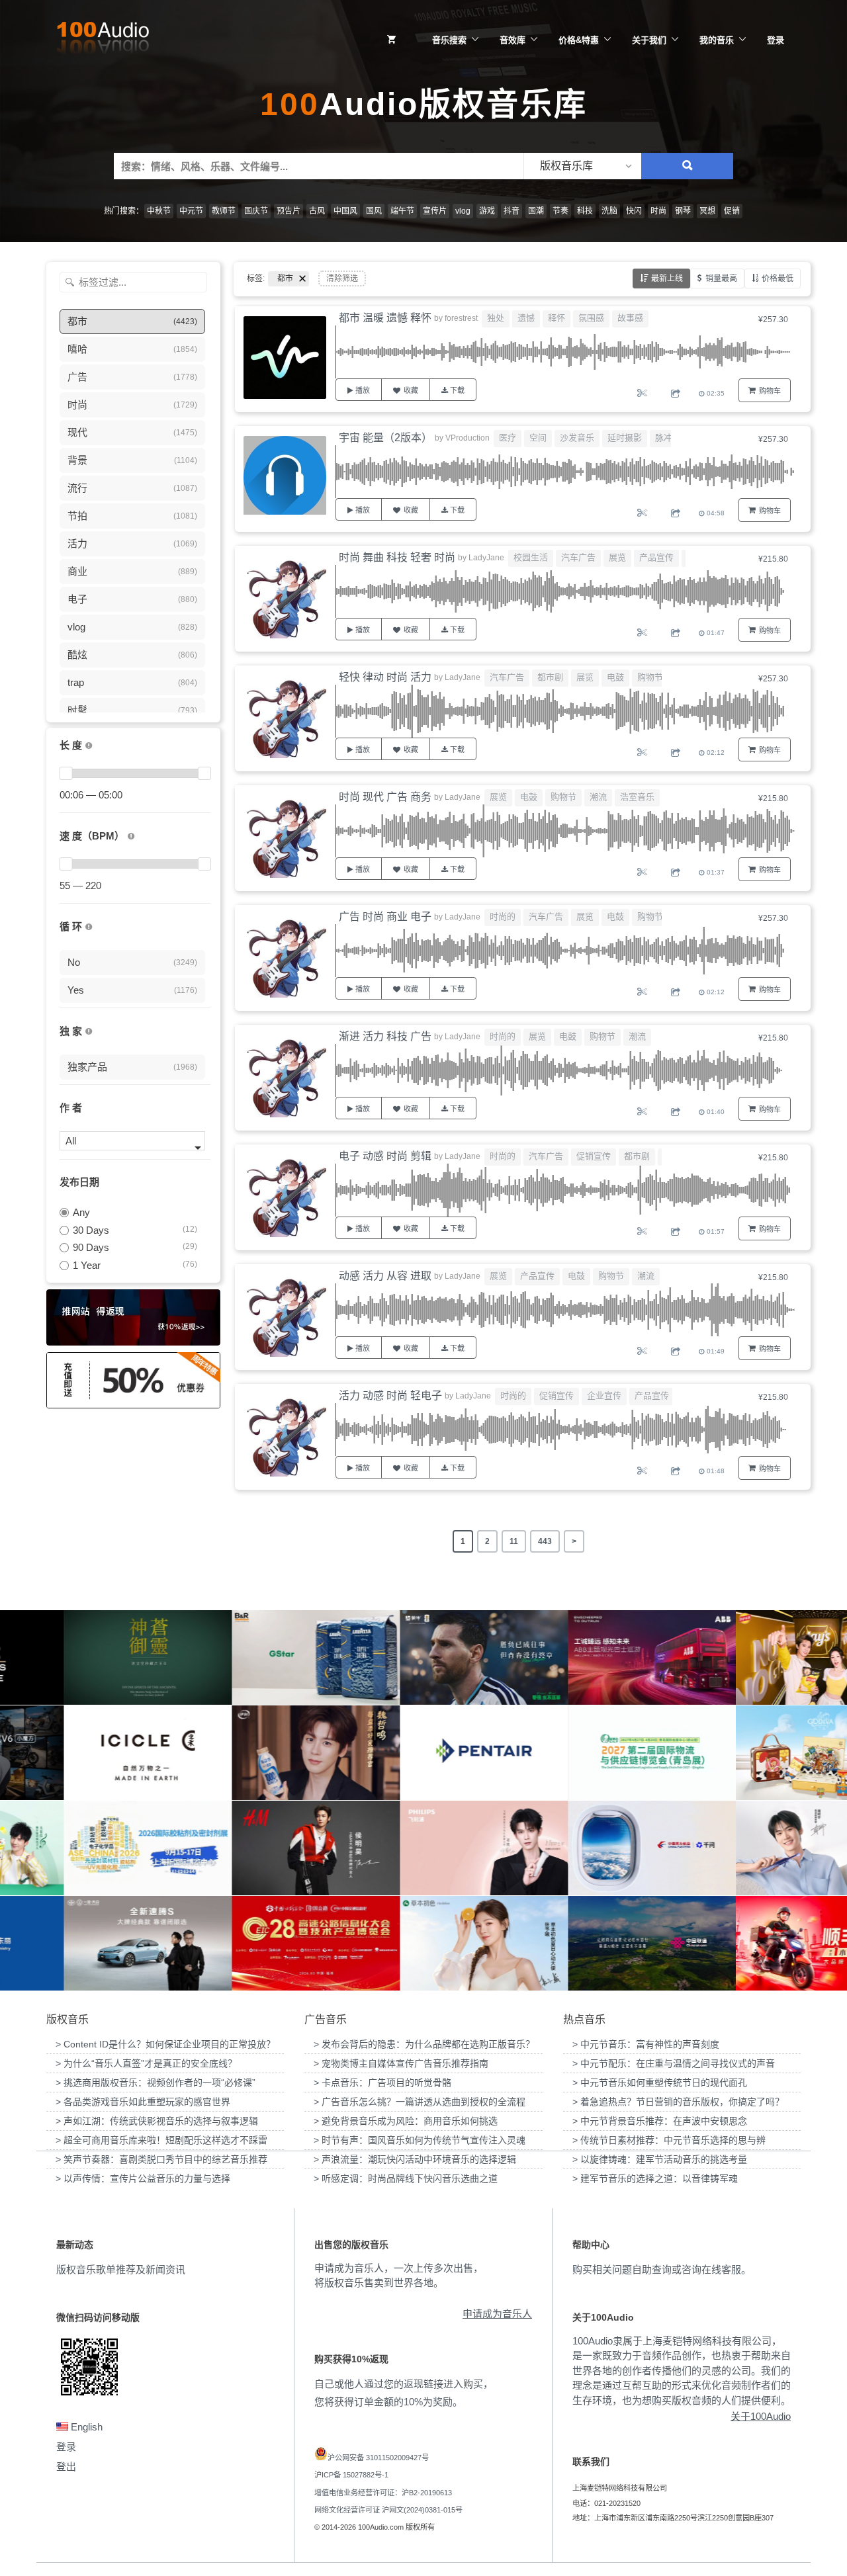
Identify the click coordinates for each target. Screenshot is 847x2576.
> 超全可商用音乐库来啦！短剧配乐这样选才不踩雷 (161, 2140)
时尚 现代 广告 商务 (385, 797)
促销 (732, 211)
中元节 (191, 211)
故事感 (630, 318)
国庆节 (256, 211)
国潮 (536, 211)
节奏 (560, 211)
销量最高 (721, 279)
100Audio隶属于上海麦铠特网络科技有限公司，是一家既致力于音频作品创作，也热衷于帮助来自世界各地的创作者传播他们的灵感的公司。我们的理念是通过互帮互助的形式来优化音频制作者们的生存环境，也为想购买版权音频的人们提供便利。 (682, 2371)
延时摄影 (625, 438)
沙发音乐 (577, 438)
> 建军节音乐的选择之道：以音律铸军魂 (655, 2178)
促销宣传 (594, 1156)
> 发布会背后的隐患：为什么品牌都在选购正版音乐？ (424, 2044)
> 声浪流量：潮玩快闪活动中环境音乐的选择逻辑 (415, 2159)
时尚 (658, 211)
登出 (66, 2467)
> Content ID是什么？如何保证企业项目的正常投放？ (165, 2044)
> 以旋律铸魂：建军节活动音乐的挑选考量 (660, 2159)
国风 (374, 211)
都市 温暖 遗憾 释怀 (385, 318)
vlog (463, 211)
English (85, 2427)
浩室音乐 (637, 797)
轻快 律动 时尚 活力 (385, 677)
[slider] (66, 773)
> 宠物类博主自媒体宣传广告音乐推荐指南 (401, 2063)
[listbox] (582, 166)
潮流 (598, 797)
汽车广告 (578, 557)
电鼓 (615, 677)
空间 (538, 438)
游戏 (487, 211)
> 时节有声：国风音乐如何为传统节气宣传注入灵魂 (420, 2140)
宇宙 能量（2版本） (385, 438)
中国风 (345, 211)
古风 (317, 211)
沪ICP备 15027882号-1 (351, 2475)
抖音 (512, 211)
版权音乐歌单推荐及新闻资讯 (121, 2269)
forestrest (461, 318)
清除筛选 (342, 279)
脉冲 (664, 438)
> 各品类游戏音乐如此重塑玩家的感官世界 (143, 2102)
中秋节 (159, 211)
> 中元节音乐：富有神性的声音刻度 (646, 2044)
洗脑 (609, 211)
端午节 (402, 211)
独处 (496, 318)
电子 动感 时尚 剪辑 (385, 1156)
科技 (585, 211)
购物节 (650, 677)
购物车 (770, 391)
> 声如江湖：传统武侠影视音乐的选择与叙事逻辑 (157, 2121)
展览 (617, 557)
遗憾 (526, 318)
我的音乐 (717, 40)
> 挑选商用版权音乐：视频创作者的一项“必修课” (156, 2082)
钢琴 (683, 211)
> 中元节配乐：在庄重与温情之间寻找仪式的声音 (674, 2063)
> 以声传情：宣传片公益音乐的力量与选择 (143, 2178)
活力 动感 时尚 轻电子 (390, 1395)
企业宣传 (604, 1395)
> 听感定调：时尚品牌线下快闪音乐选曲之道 (406, 2178)
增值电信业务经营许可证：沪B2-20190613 (383, 2493)
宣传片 (435, 211)
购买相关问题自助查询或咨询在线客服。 (662, 2269)
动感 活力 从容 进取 (385, 1276)
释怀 (557, 318)
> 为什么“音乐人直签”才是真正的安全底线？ (146, 2063)
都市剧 (550, 677)
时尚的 (503, 917)
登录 (776, 40)
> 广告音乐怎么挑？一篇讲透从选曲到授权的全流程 (420, 2102)
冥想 (707, 211)
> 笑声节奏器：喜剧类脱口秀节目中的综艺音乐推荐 (161, 2159)
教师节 (224, 211)
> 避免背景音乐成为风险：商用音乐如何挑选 (406, 2121)
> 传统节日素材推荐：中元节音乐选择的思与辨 (669, 2140)
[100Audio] (103, 40)
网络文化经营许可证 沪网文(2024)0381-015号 (388, 2510)
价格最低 (778, 279)
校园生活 (531, 557)
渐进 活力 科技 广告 (385, 1036)
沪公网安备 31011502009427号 (378, 2458)
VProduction (468, 438)
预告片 (289, 211)
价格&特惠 (579, 40)
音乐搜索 (449, 40)
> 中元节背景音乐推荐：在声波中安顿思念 (660, 2121)
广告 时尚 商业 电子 (385, 917)
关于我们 (649, 40)
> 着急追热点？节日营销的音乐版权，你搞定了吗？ (678, 2102)
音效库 (513, 40)
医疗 (508, 438)
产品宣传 (656, 557)
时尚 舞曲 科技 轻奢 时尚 (397, 557)
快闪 (634, 211)
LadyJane (486, 558)
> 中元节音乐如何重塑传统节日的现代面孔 (660, 2082)
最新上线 (667, 279)
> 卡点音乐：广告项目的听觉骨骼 (382, 2082)
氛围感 (591, 318)
